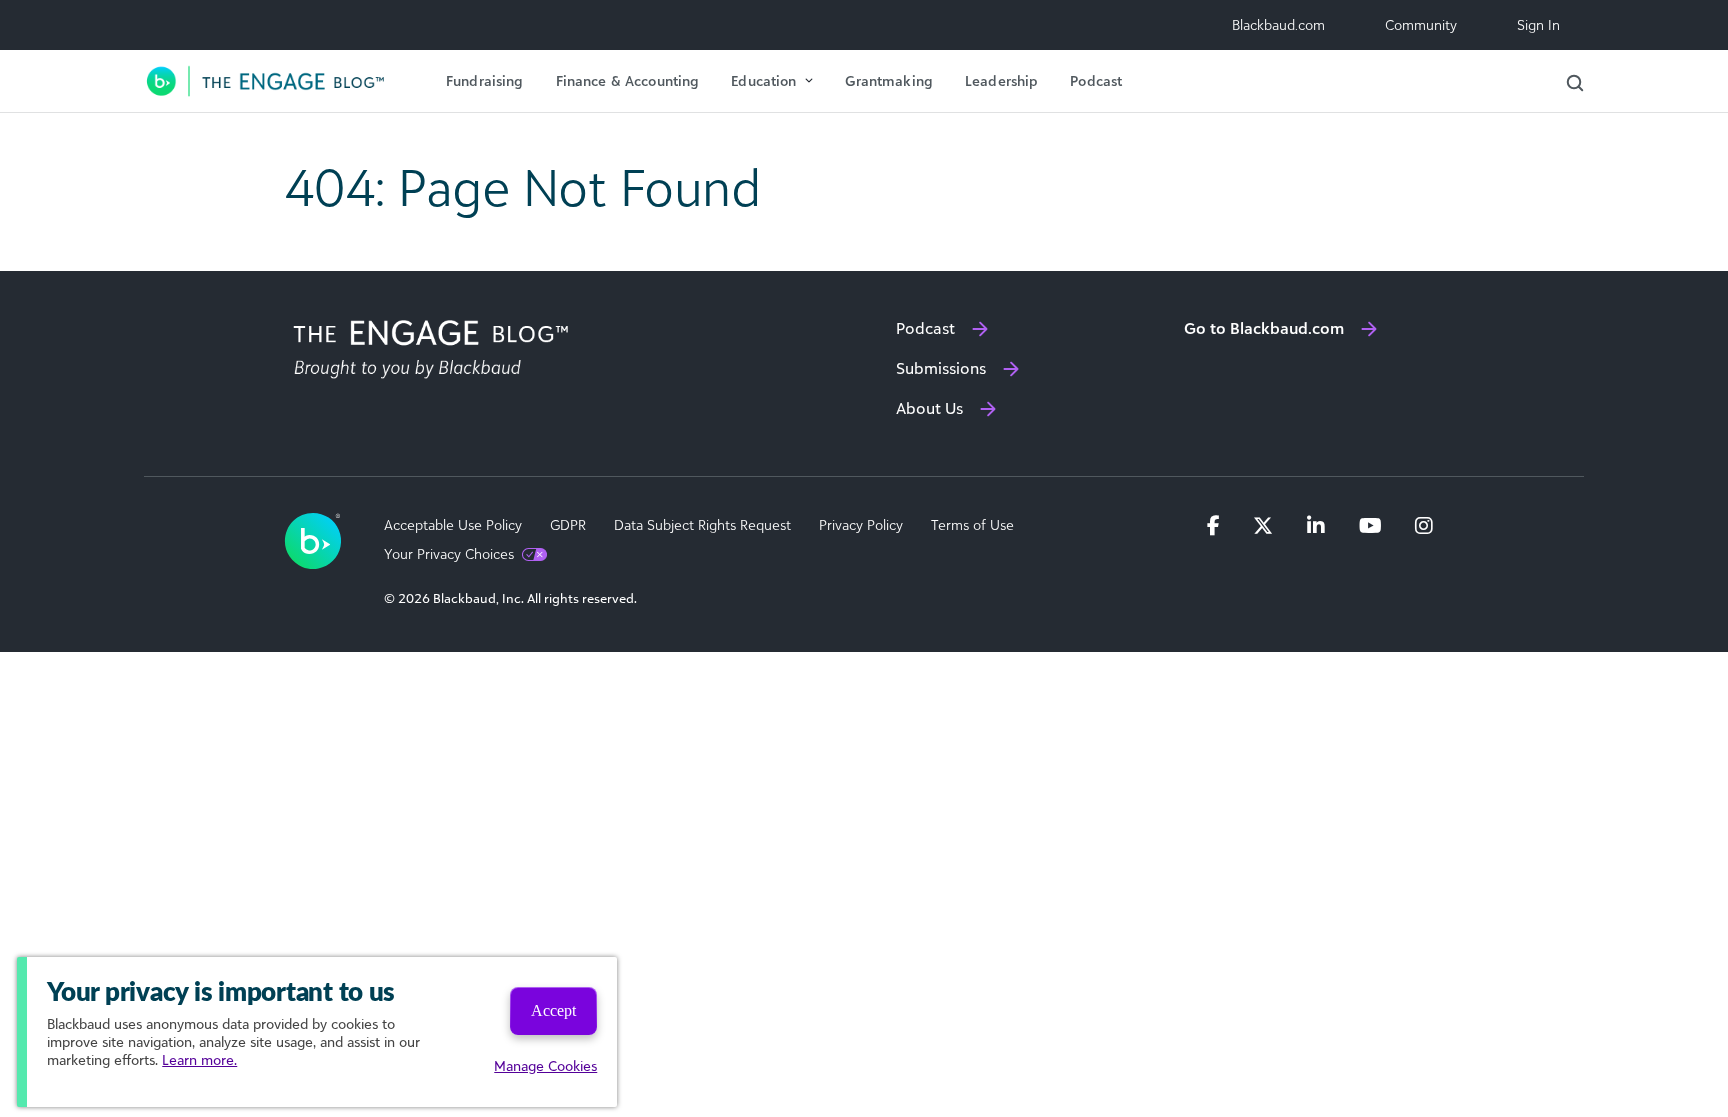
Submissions (941, 368)
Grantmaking (889, 80)
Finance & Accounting (628, 80)
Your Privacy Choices (449, 554)
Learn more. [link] (199, 1059)
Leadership (1001, 80)
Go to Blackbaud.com (1264, 328)
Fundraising (485, 80)
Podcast (1096, 80)
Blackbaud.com (1278, 24)
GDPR (568, 525)
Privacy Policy (861, 525)
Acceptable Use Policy (453, 525)
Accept (553, 1010)
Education (763, 80)
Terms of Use (972, 525)
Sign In (1538, 24)
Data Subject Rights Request (702, 525)
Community (1421, 24)
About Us (929, 408)
